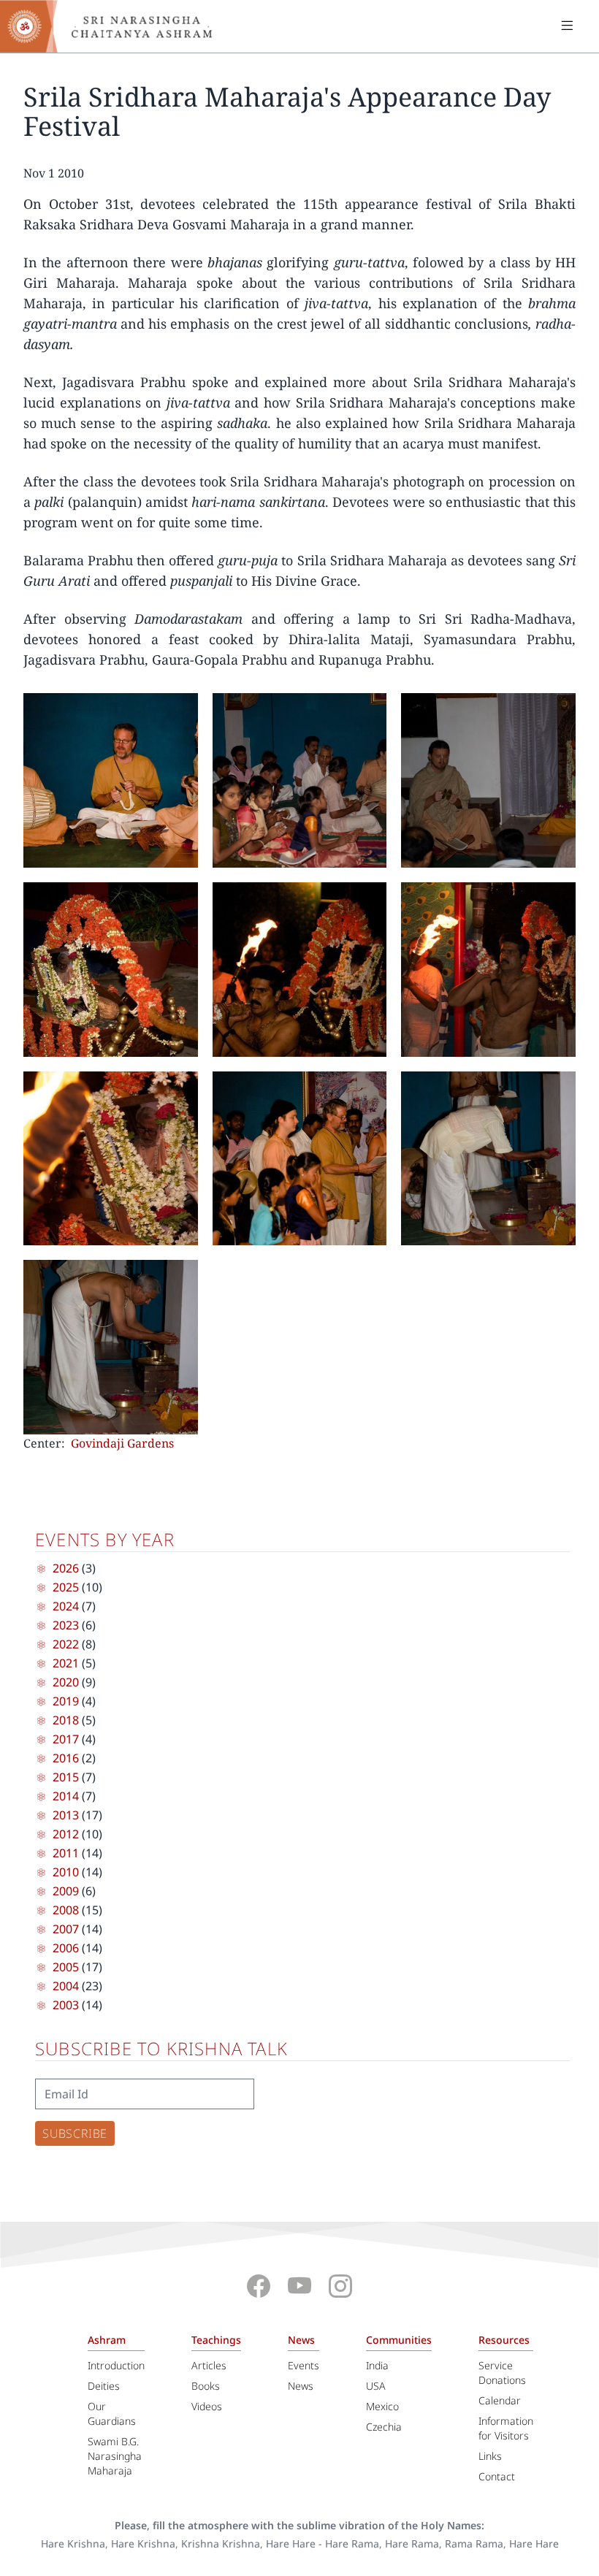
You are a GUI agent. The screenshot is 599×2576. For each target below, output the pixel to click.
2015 (66, 1777)
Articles (209, 2365)
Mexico (382, 2406)
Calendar (500, 2400)
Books (206, 2386)
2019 (66, 1701)
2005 (66, 1967)
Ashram (107, 2340)
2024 (66, 1606)
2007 (66, 1929)
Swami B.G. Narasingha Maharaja (115, 2456)
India (377, 2365)
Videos (207, 2406)
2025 (66, 1587)
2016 (66, 1758)
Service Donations (502, 2373)
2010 (66, 1872)
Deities (104, 2386)
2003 (66, 2005)
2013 (66, 1815)
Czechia (384, 2427)
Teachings (216, 2340)
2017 (66, 1739)
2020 (66, 1682)
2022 (66, 1644)
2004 (66, 1986)
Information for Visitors (506, 2428)
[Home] (117, 26)
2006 (66, 1948)
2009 (66, 1891)
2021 (66, 1663)
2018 (66, 1720)
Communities (399, 2340)
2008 (66, 1910)
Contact (497, 2476)
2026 (66, 1568)
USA (376, 2386)
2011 (66, 1853)
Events (304, 2365)
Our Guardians (112, 2413)
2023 (66, 1625)
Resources (504, 2340)
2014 (66, 1796)
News (301, 2340)
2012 (66, 1834)
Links (490, 2456)
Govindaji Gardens (122, 1443)
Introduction (116, 2365)
